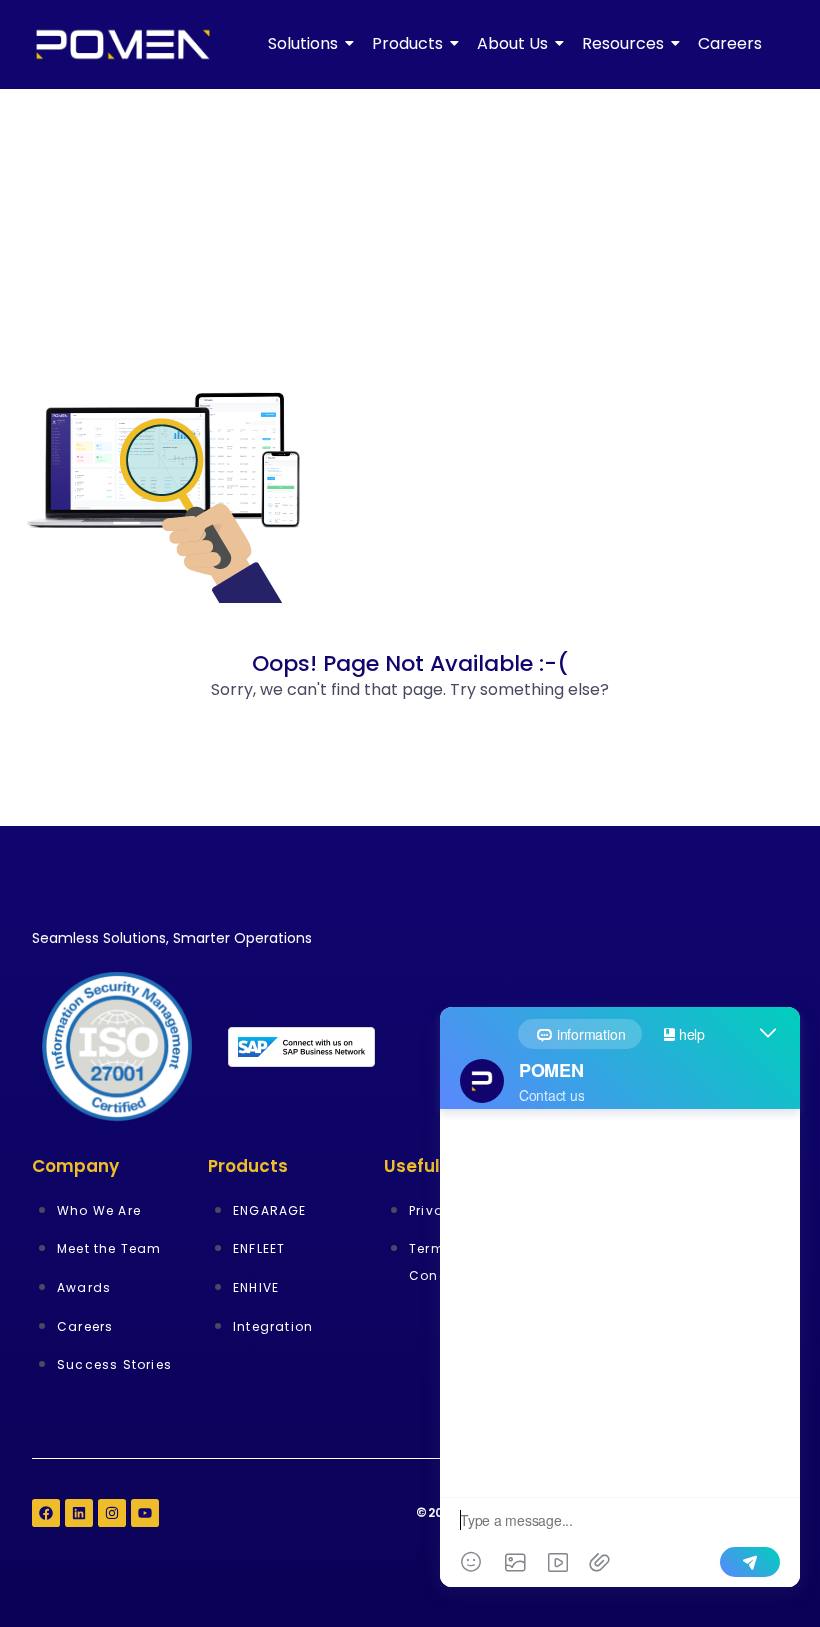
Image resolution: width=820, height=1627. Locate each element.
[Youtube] (145, 1513)
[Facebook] (46, 1513)
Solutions (303, 43)
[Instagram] (112, 1513)
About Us (512, 43)
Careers (730, 43)
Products (407, 43)
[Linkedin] (79, 1513)
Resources (623, 43)
